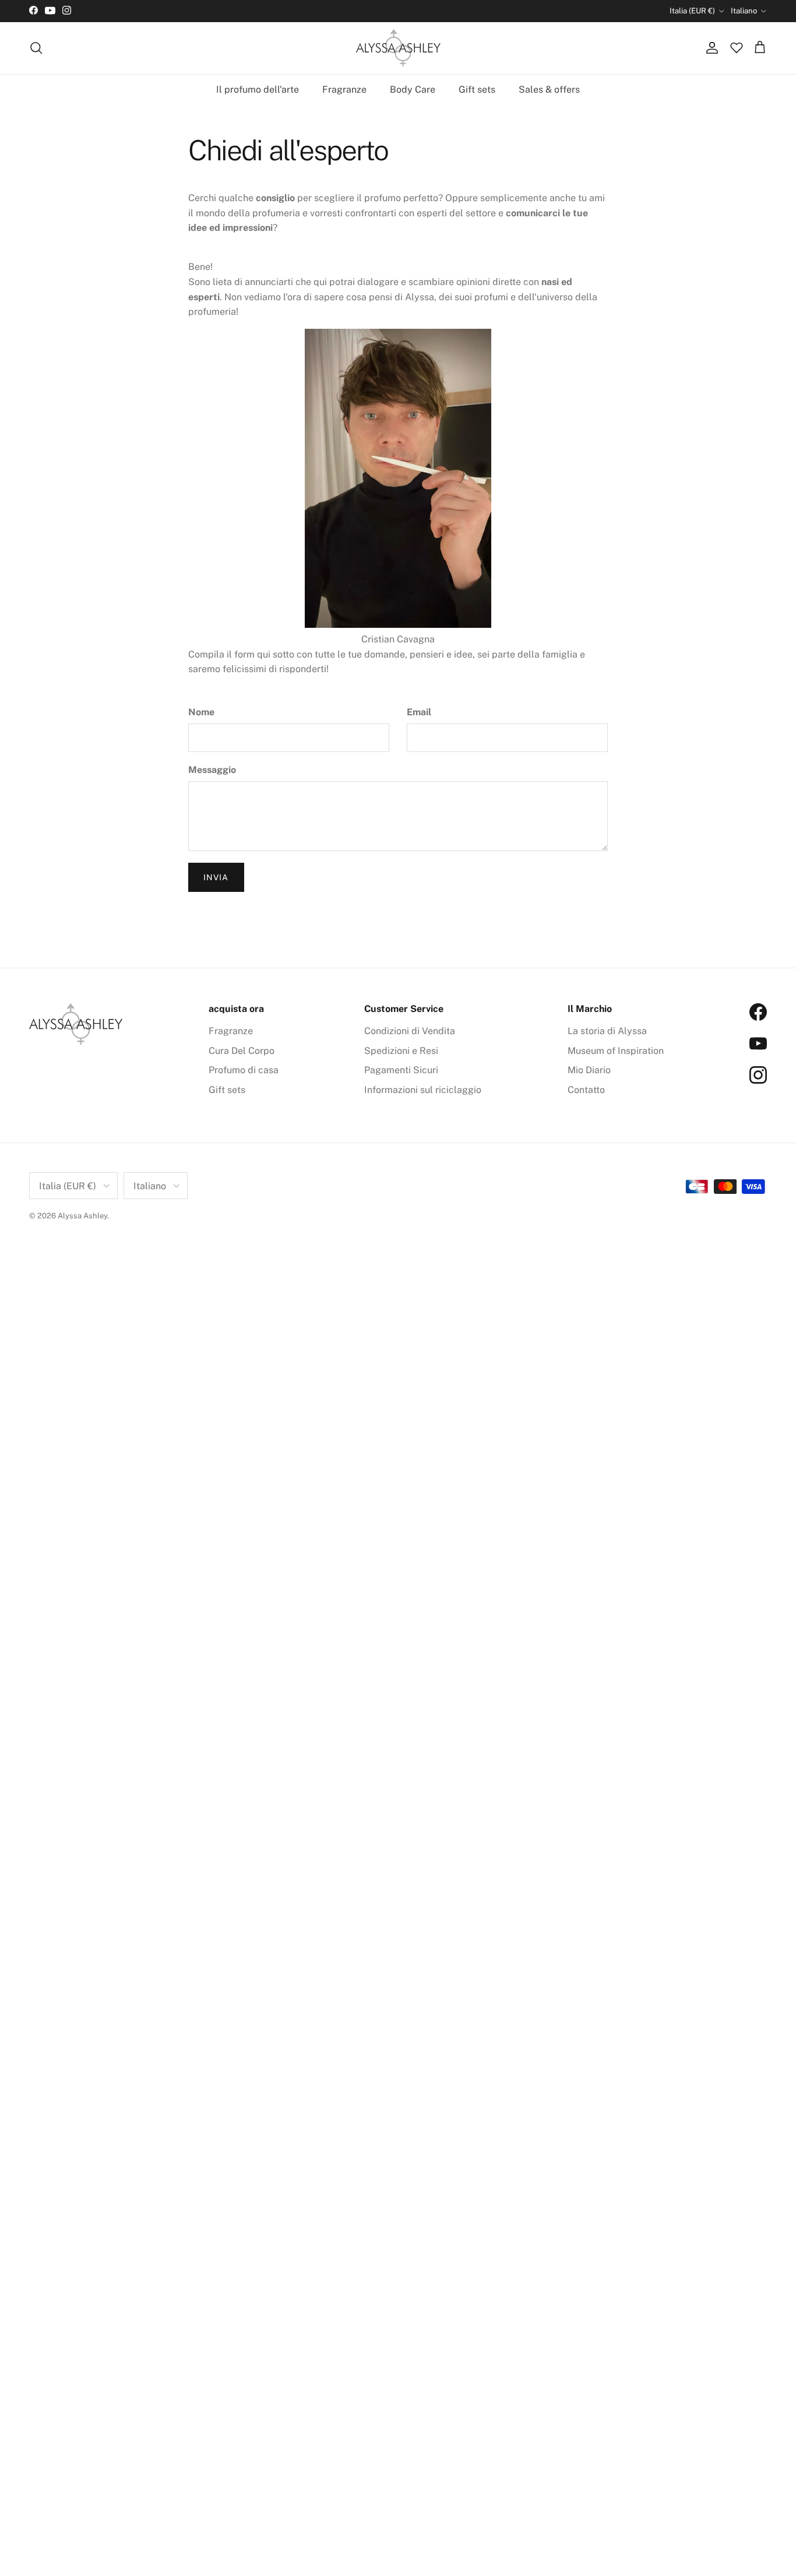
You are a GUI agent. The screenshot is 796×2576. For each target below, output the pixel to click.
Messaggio (212, 770)
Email (419, 712)
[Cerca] (36, 48)
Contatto (586, 1090)
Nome (201, 712)
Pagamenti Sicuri (401, 1070)
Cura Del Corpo (242, 1051)
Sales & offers (549, 89)
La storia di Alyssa (607, 1031)
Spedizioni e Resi (401, 1051)
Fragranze (344, 89)
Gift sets (477, 89)
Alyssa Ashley (82, 1216)
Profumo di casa (244, 1070)
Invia (216, 877)
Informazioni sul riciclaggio (423, 1090)
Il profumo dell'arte (258, 89)
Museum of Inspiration (616, 1051)
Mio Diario (589, 1070)
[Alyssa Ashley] (398, 48)
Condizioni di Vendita (410, 1031)
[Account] (710, 48)
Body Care (413, 89)
